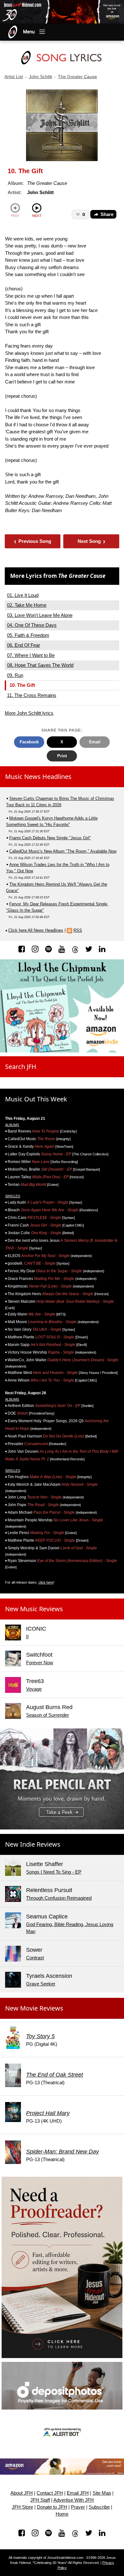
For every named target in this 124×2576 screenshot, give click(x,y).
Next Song (91, 541)
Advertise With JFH (74, 2500)
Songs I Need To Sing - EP (54, 1872)
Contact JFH (50, 2493)
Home (62, 2514)
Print (62, 756)
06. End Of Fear (24, 645)
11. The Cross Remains (32, 695)
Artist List (14, 77)
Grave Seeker (41, 1984)
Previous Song (33, 541)
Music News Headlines (38, 777)
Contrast (35, 1958)
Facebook (29, 742)
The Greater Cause (77, 77)
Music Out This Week (36, 1099)
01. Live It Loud (23, 595)
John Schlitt (41, 77)
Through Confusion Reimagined (59, 1898)
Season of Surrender (48, 1715)
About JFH (22, 2493)
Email (95, 742)
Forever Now (40, 1663)
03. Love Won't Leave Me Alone (40, 615)
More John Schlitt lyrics (29, 713)
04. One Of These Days (32, 625)
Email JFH (78, 2493)
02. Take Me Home (27, 605)
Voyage (34, 1689)
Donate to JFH (52, 2507)
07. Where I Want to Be (31, 655)
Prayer (78, 2507)
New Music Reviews (34, 1609)
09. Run (15, 675)
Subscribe (99, 2507)
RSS (78, 930)
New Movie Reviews (34, 2008)
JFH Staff (40, 2500)
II (27, 1636)
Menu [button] (29, 32)
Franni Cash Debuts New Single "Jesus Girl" (50, 838)
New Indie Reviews (33, 1844)
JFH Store (22, 2507)
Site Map (102, 2493)
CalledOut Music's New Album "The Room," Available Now (63, 851)
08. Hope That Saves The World (40, 665)
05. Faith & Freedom (28, 635)
